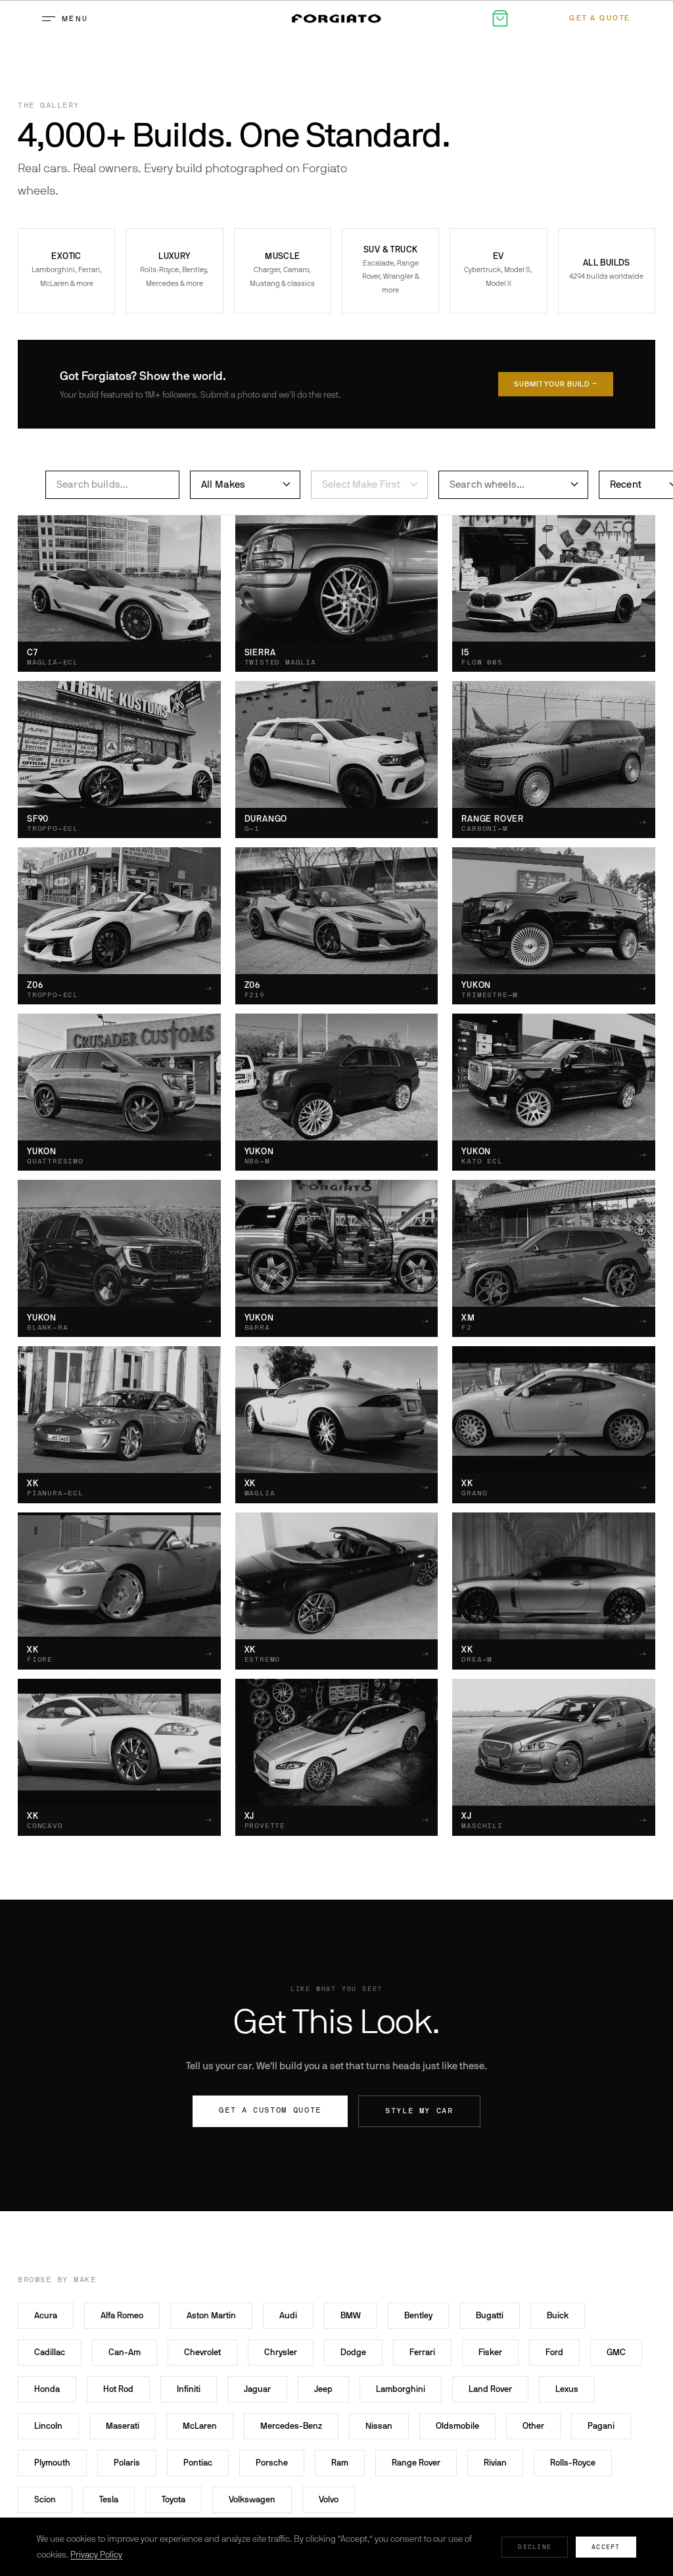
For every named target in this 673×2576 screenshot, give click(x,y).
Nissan (379, 2426)
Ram (340, 2463)
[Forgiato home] (336, 18)
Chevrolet (202, 2352)
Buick (558, 2315)
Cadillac (50, 2352)
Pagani (601, 2426)
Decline (535, 2547)
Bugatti (490, 2315)
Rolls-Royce (573, 2463)
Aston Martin (211, 2315)
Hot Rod (118, 2389)
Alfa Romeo (122, 2315)
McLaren (200, 2426)
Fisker (490, 2352)
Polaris (127, 2463)
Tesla (109, 2499)
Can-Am (125, 2352)
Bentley (418, 2315)
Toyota (174, 2499)
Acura (46, 2315)
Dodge (353, 2352)
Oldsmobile (457, 2426)
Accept (606, 2547)
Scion (45, 2499)
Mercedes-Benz (291, 2426)
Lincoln (48, 2426)
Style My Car (419, 2111)
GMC (616, 2352)
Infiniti (189, 2389)
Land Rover (490, 2389)
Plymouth (52, 2463)
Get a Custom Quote (270, 2110)
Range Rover (416, 2463)
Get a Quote (600, 18)
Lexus (567, 2389)
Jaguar (257, 2389)
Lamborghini (401, 2389)
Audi (288, 2315)
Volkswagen (252, 2499)
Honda (47, 2389)
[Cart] (500, 18)
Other (533, 2426)
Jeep (323, 2389)
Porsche (272, 2463)
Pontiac (198, 2463)
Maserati (123, 2426)
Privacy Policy (96, 2555)
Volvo (329, 2499)
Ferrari (422, 2352)
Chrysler (281, 2352)
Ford (554, 2352)
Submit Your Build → (556, 384)
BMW (351, 2315)
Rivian (495, 2463)
